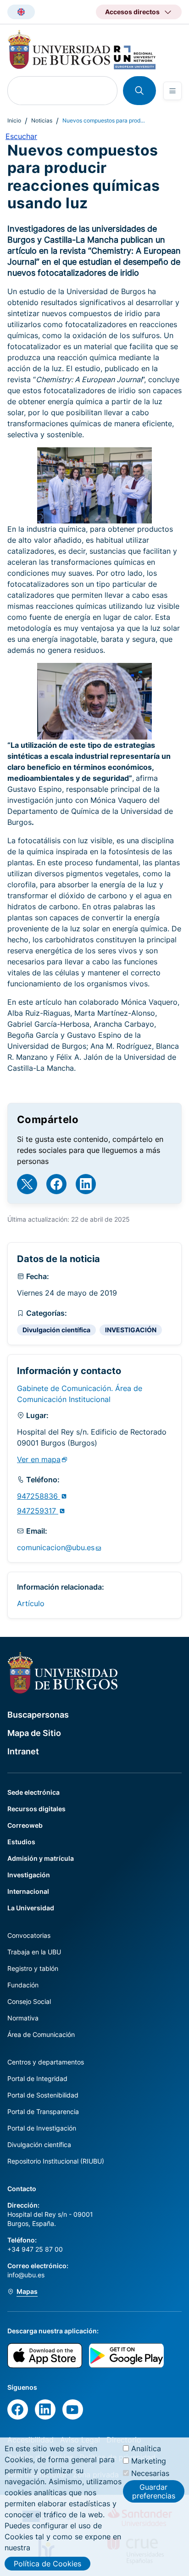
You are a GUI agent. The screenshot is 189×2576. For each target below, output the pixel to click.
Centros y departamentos (46, 2062)
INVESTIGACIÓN (131, 1330)
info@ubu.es (26, 2275)
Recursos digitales (36, 1809)
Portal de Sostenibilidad (43, 2095)
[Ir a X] (27, 1184)
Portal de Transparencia (43, 2111)
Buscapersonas (38, 1715)
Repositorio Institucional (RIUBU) (56, 2161)
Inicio (14, 120)
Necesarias (150, 2473)
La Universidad (31, 1908)
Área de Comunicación (41, 2034)
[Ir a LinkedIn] (86, 1184)
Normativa (23, 2018)
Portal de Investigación (42, 2128)
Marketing (149, 2461)
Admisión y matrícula (41, 1858)
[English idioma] (21, 12)
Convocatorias (29, 1935)
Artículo (31, 1603)
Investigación (29, 1875)
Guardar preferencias (154, 2491)
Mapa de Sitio (34, 1733)
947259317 (38, 1511)
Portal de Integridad (37, 2078)
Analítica (146, 2448)
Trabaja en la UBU (34, 1952)
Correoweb (25, 1825)
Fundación (23, 1985)
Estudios (21, 1842)
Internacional (28, 1891)
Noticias (42, 120)
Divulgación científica (56, 1330)
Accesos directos (132, 12)
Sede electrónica (33, 1792)
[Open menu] (172, 91)
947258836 (39, 1496)
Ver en (39, 1459)
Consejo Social (29, 2001)
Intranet (23, 1751)
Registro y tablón (33, 1968)
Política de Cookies (47, 2564)
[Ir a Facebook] (56, 1184)
